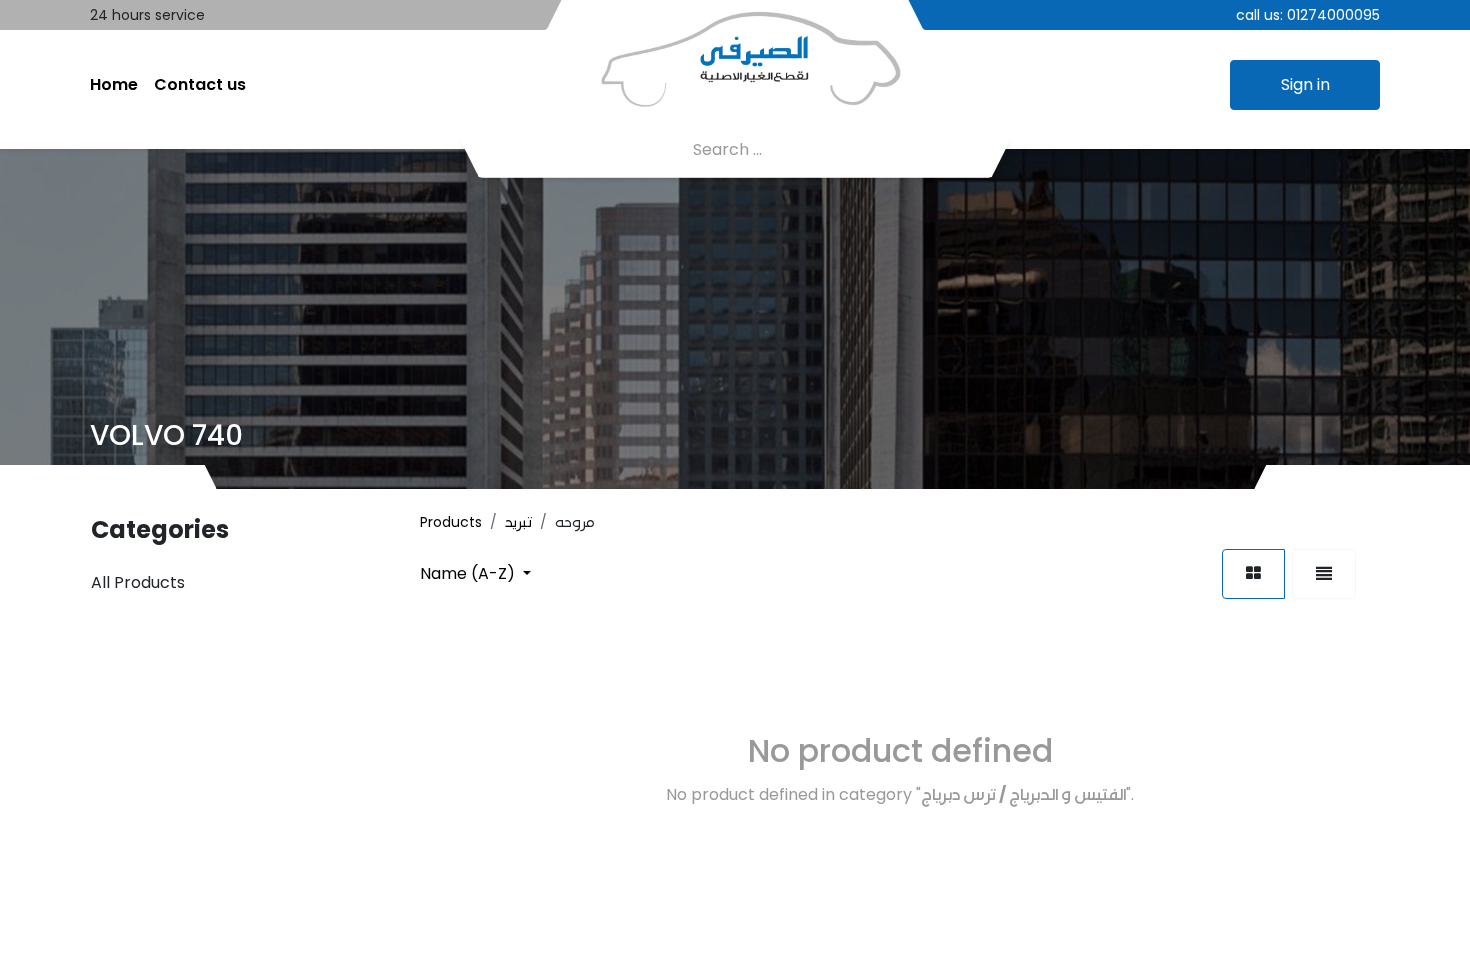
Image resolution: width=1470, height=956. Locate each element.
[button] (475, 573)
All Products (138, 582)
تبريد (518, 522)
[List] (1324, 574)
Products (451, 522)
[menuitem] (114, 85)
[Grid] (1253, 574)
